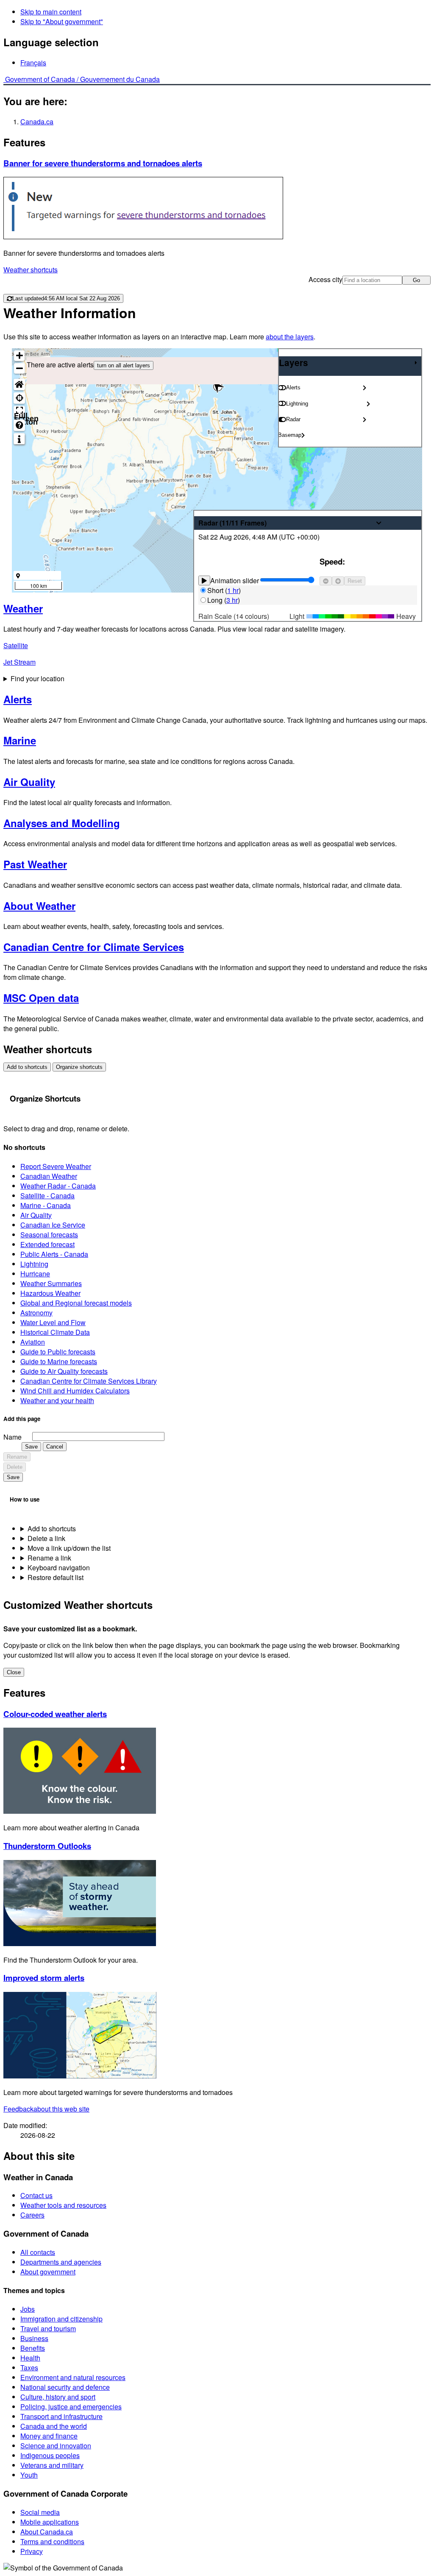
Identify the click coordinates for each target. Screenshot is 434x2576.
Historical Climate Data (55, 1332)
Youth (29, 2475)
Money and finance (49, 2436)
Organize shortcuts (79, 1067)
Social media (40, 2512)
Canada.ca (37, 122)
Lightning (34, 1264)
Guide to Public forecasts (58, 1352)
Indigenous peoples (50, 2455)
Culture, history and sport (58, 2397)
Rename (17, 1457)
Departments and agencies (61, 2262)
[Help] (19, 425)
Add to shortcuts (27, 1067)
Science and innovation (56, 2446)
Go (416, 280)
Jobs (28, 2309)
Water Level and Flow (53, 1322)
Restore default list (56, 1577)
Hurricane (35, 1274)
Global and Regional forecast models (76, 1303)
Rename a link (49, 1558)
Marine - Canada (46, 1205)
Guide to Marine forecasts (59, 1361)
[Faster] (338, 581)
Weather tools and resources (63, 2205)
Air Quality (36, 1215)
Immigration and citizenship (61, 2319)
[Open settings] (364, 388)
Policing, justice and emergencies (71, 2407)
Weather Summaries (51, 1283)
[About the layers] (19, 439)
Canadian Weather (49, 1176)
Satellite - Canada (47, 1196)
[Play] (204, 580)
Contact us (36, 2195)
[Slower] (326, 581)
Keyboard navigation (59, 1568)
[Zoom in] (19, 356)
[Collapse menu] (416, 363)
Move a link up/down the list (69, 1548)
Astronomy (36, 1313)
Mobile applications (50, 2522)
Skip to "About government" (62, 21)
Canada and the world (54, 2426)
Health (30, 2358)
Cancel (55, 1447)
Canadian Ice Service (53, 1225)
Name (13, 1437)
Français (33, 63)
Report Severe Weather (56, 1166)
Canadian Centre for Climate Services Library (89, 1381)
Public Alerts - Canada (54, 1254)
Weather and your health (57, 1400)
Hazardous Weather (50, 1293)
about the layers (290, 337)
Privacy (32, 2551)
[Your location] (19, 398)
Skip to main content (51, 12)
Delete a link (46, 1538)
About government (48, 2272)
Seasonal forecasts (49, 1235)
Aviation (33, 1342)
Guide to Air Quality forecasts (64, 1371)
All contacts (38, 2252)
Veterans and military (52, 2465)
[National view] (19, 385)
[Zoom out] (19, 368)
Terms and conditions (52, 2541)
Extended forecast (47, 1244)
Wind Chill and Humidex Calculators (75, 1391)
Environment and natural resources (73, 2377)
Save (31, 1447)
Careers (32, 2215)
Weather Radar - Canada (58, 1186)
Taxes (29, 2368)
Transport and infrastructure (61, 2416)
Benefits (33, 2348)
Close (14, 1672)
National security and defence (65, 2387)
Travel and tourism (48, 2328)
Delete (15, 1467)
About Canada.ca (47, 2532)
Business (34, 2338)
